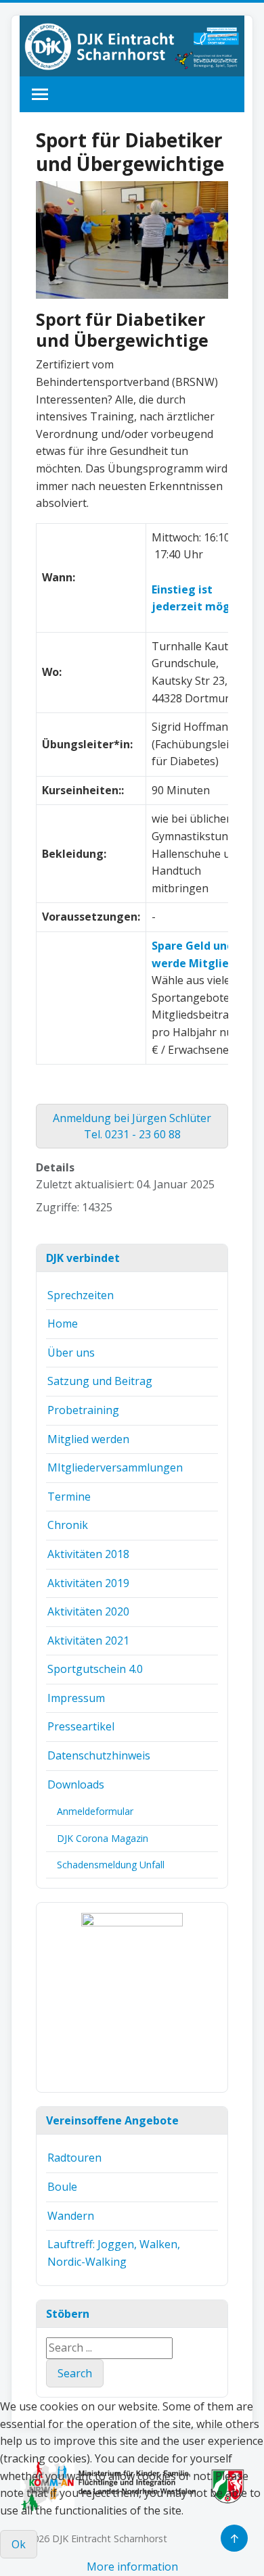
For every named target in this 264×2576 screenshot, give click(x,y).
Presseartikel (81, 1726)
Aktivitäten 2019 (88, 1583)
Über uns (71, 1353)
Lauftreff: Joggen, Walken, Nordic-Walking (114, 2253)
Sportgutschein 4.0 (95, 1669)
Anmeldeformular (95, 1811)
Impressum (76, 1698)
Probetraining (83, 1410)
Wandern (71, 2216)
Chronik (68, 1525)
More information (132, 2567)
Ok (19, 2544)
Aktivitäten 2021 (88, 1641)
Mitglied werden (88, 1439)
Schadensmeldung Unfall (111, 1865)
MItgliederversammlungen (115, 1467)
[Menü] (40, 94)
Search (75, 2373)
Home (63, 1323)
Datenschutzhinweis (99, 1755)
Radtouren (74, 2158)
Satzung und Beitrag (100, 1381)
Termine (69, 1497)
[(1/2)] (132, 1997)
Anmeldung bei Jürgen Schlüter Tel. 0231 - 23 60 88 (132, 1126)
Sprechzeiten (81, 1295)
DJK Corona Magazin (103, 1838)
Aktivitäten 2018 (88, 1554)
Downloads (76, 1784)
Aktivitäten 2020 (88, 1611)
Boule (62, 2187)
